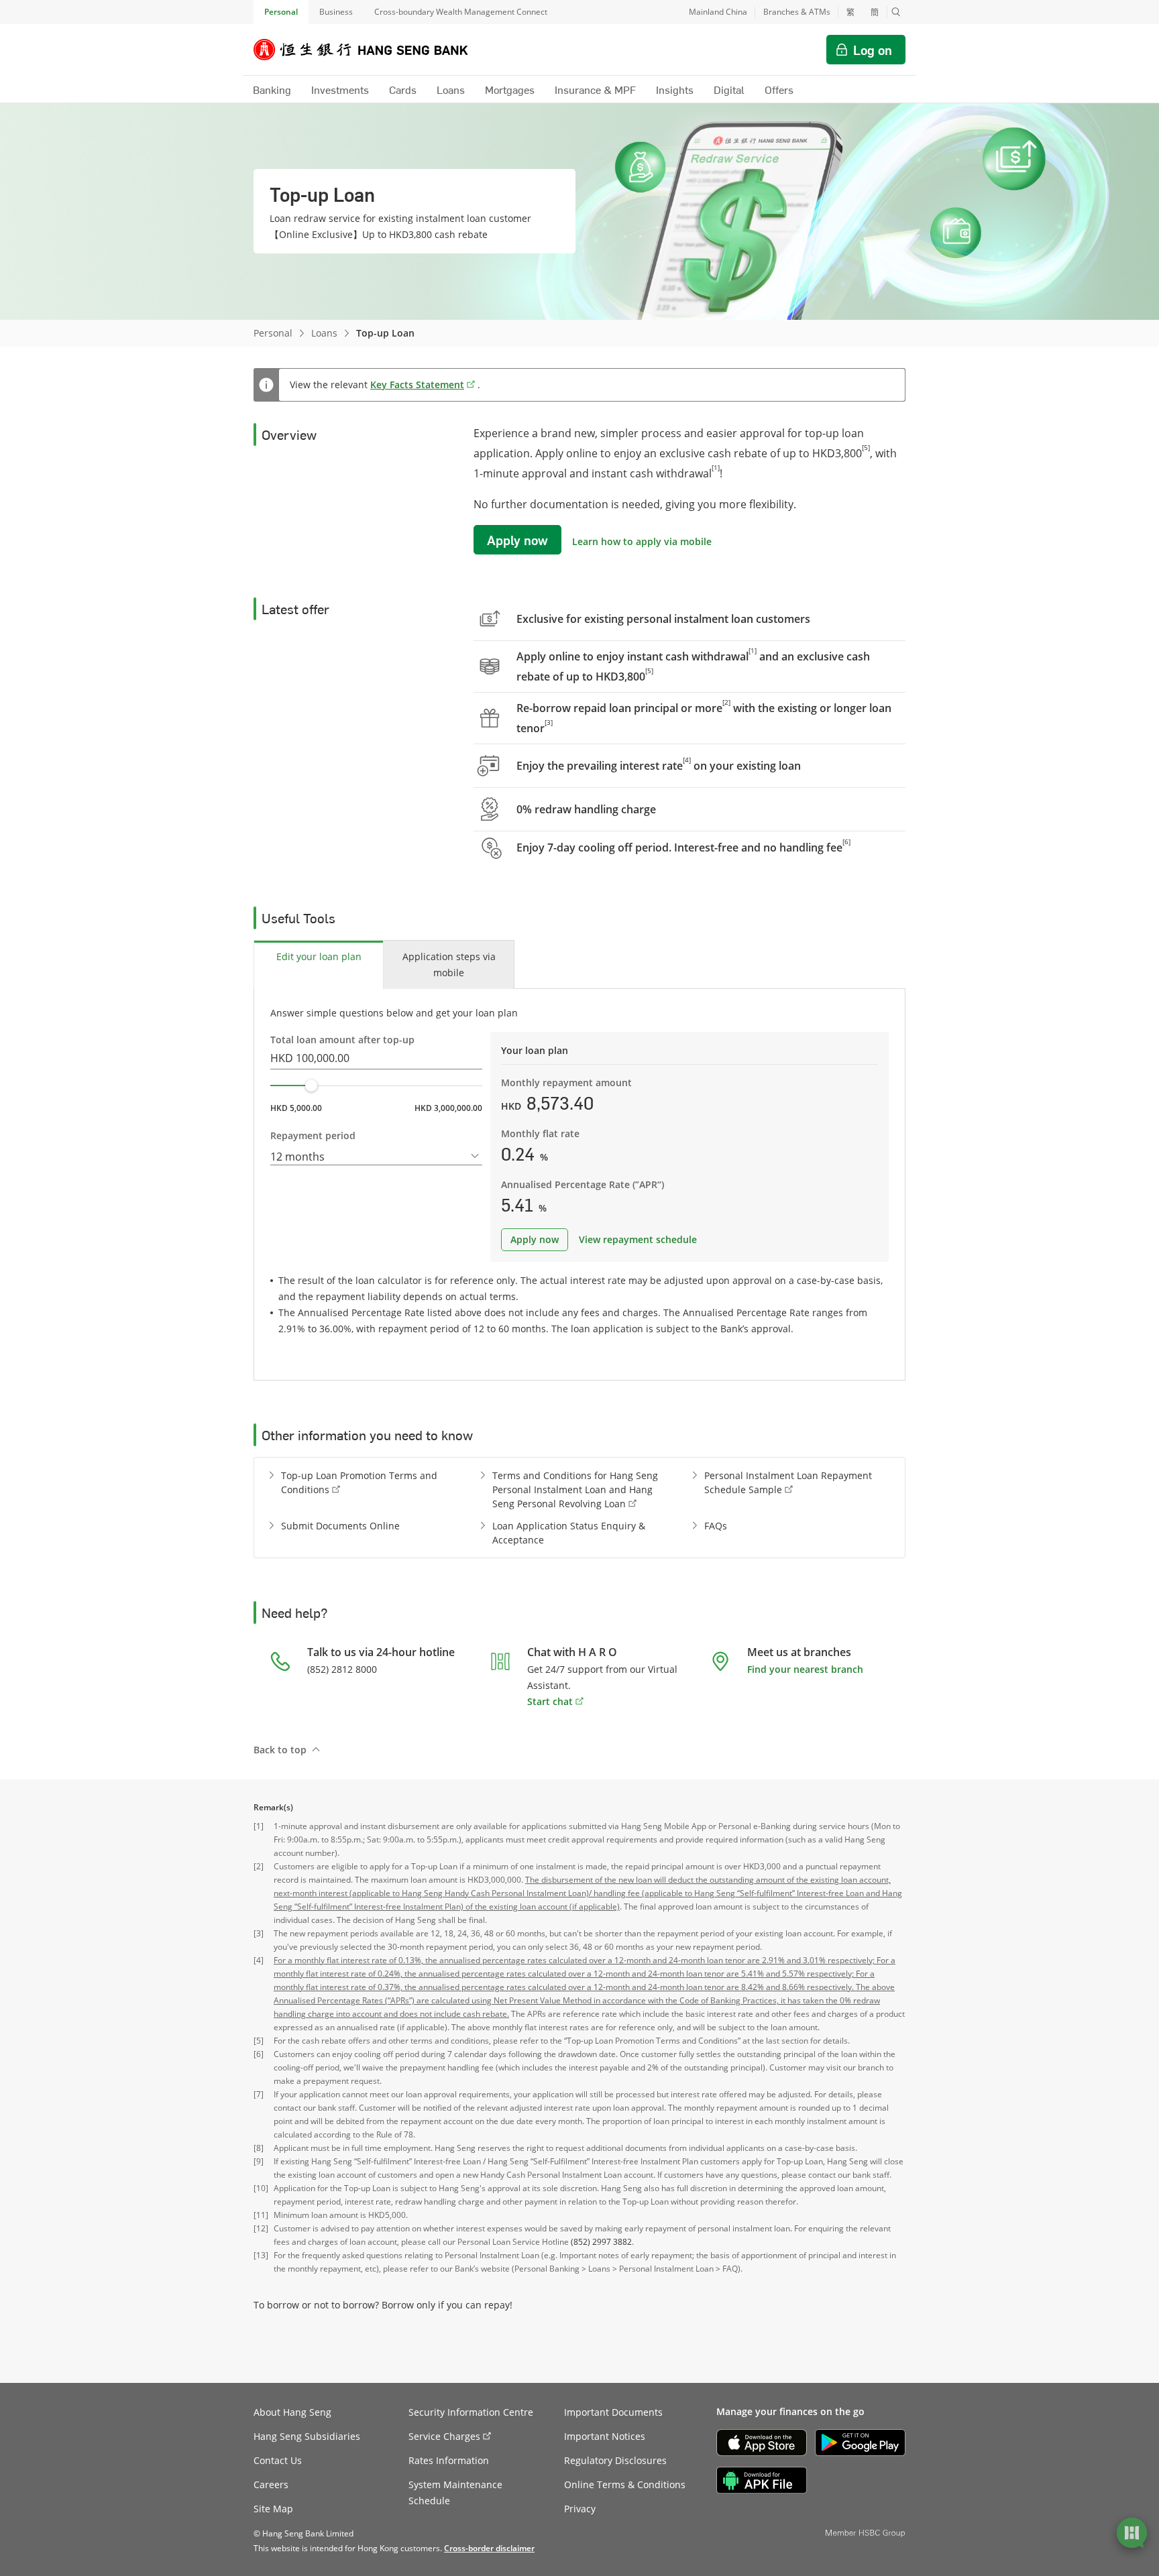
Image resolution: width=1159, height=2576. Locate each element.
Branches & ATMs (797, 12)
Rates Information (449, 2460)
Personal (281, 12)
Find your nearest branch (805, 1669)
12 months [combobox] (297, 1157)
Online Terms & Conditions (625, 2484)
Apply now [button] (517, 540)
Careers (271, 2484)
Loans (324, 333)
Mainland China (718, 12)
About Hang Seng (292, 2412)
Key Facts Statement (417, 385)
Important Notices (605, 2436)
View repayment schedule (638, 1239)
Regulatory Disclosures (615, 2460)
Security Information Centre (471, 2412)
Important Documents (613, 2412)
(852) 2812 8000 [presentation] (342, 1669)
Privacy (580, 2509)
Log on (873, 50)
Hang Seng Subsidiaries (307, 2436)
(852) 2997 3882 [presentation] (601, 2242)
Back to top (280, 1750)
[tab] (319, 964)
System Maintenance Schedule (455, 2493)
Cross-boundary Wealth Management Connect (461, 12)
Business (336, 12)
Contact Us (278, 2460)
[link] (489, 2548)
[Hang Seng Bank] (371, 50)
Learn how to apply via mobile (642, 541)
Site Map (273, 2509)
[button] (896, 12)
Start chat (550, 1701)
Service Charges (444, 2436)
